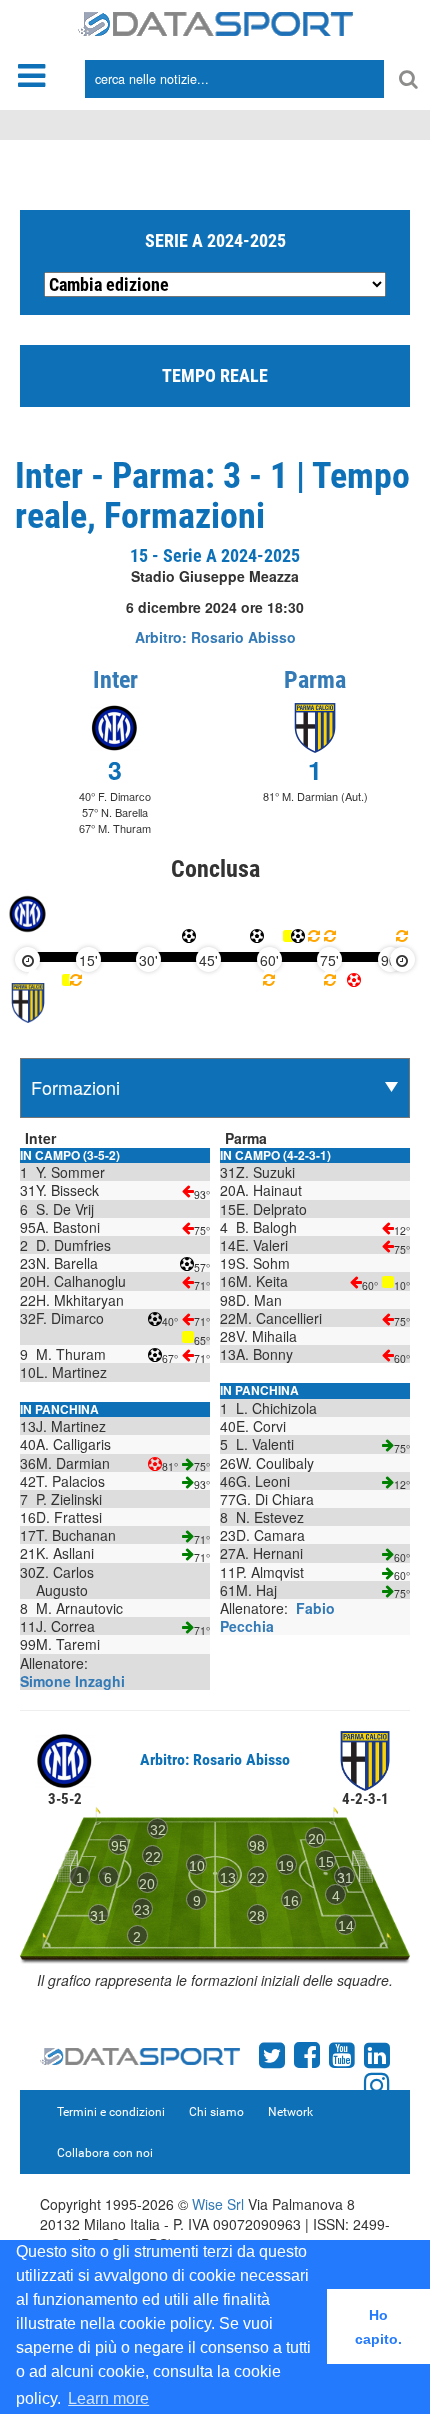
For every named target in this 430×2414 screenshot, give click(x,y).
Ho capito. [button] (378, 2327)
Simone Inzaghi (72, 1681)
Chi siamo (216, 2112)
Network (290, 2112)
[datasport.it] (215, 22)
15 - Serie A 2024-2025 (215, 555)
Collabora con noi (105, 2153)
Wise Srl (218, 2204)
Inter (115, 680)
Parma (315, 680)
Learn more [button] (108, 2398)
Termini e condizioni (111, 2112)
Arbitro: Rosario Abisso (215, 637)
